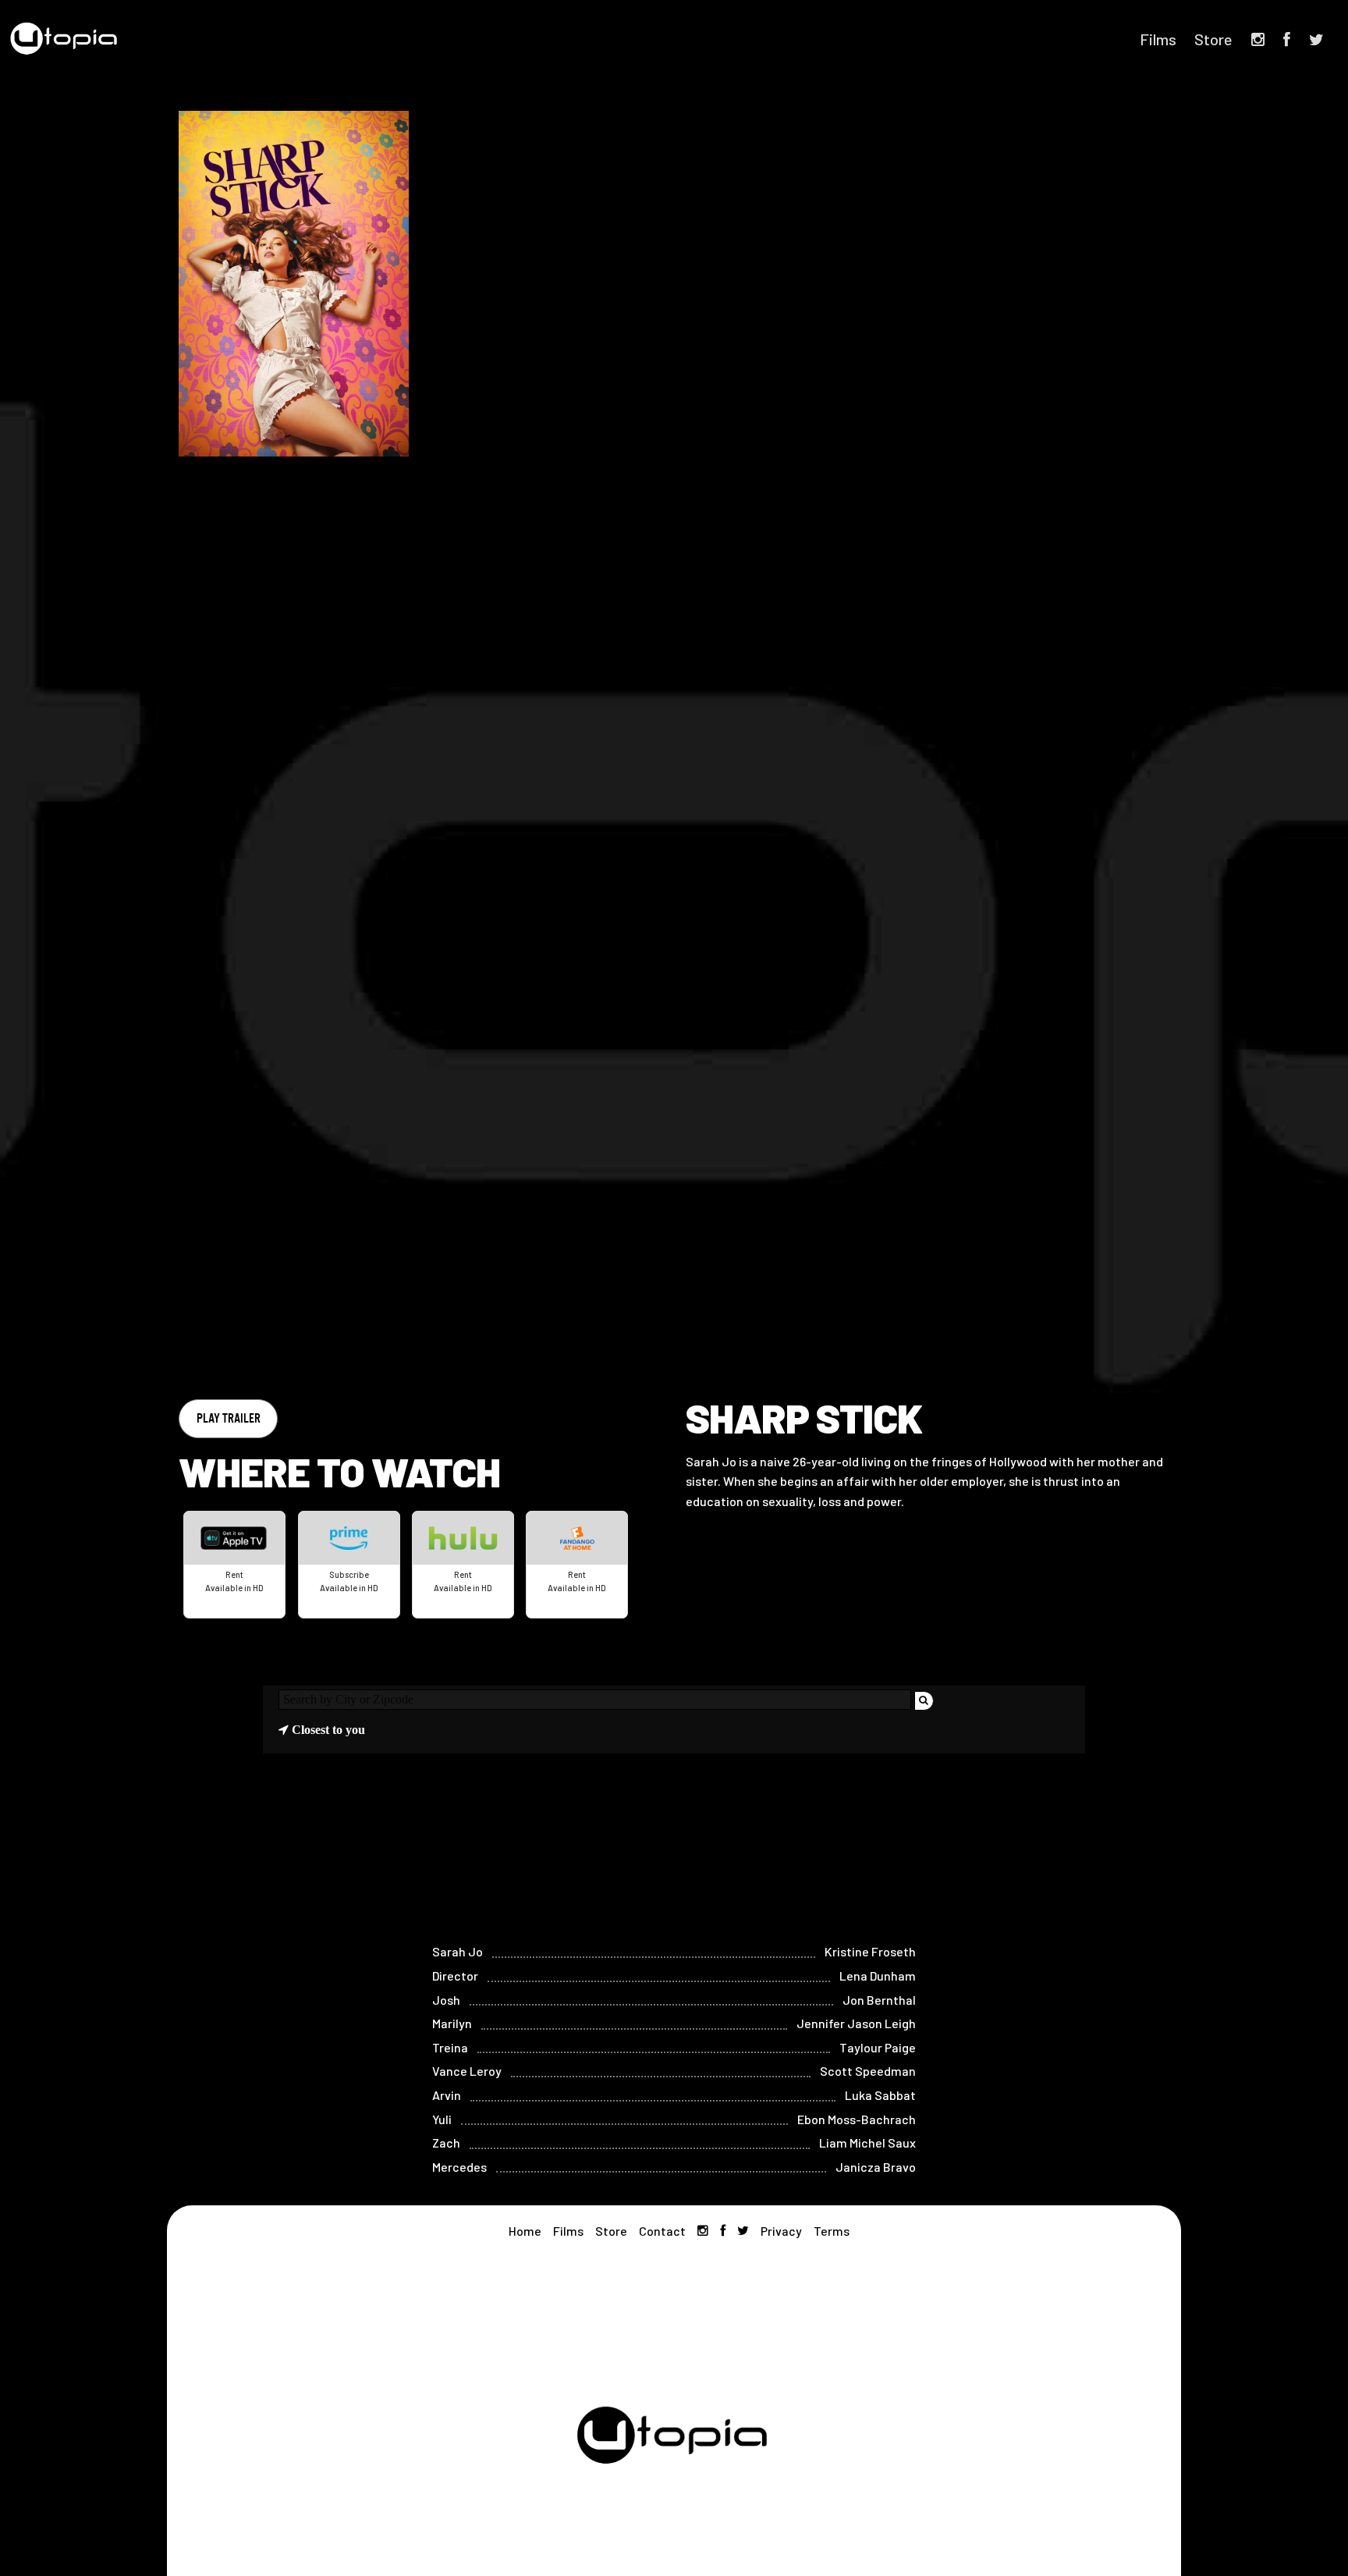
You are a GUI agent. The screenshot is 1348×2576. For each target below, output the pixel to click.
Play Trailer (229, 1418)
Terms (832, 2231)
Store (1213, 39)
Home (525, 2231)
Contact (662, 2231)
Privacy (781, 2231)
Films (1158, 39)
